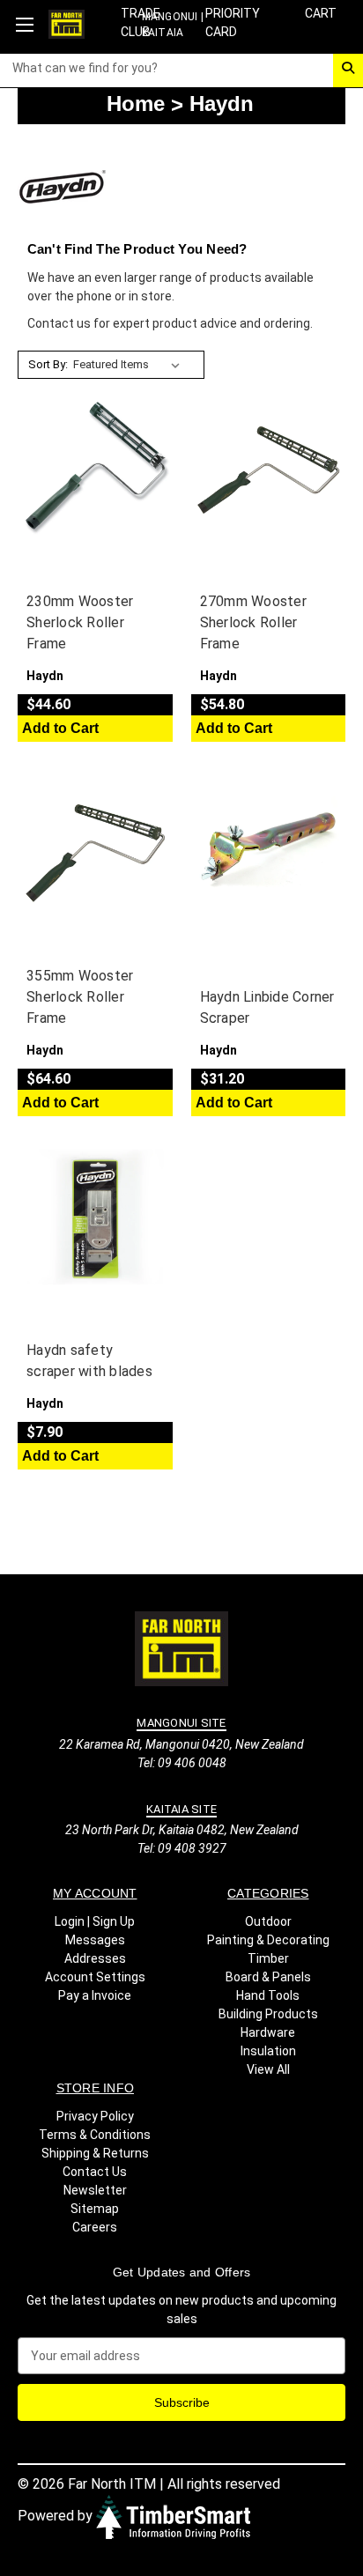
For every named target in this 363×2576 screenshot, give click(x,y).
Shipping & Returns (95, 2153)
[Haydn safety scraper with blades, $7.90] (95, 1218)
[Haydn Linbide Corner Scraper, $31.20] (269, 844)
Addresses (95, 1958)
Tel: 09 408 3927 (182, 1848)
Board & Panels (268, 1977)
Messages (95, 1940)
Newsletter (95, 2190)
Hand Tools (268, 1995)
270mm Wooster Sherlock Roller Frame (253, 622)
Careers (95, 2227)
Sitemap (95, 2209)
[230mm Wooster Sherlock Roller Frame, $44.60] (95, 470)
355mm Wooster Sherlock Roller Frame (80, 997)
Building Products (268, 2014)
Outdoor (268, 1921)
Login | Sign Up (95, 1921)
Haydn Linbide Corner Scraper (267, 1007)
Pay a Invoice (95, 1995)
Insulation (268, 2051)
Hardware (268, 2032)
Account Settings (95, 1977)
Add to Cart (60, 728)
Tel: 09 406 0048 (182, 1763)
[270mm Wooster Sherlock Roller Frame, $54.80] (269, 470)
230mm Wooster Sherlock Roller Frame (80, 622)
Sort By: (48, 364)
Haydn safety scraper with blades (89, 1361)
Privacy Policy (95, 2116)
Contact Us (95, 2172)
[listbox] (130, 365)
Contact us (59, 323)
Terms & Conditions (95, 2135)
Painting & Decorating (268, 1940)
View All (268, 2069)
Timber (268, 1958)
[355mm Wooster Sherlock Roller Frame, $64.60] (95, 844)
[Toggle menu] (24, 24)
